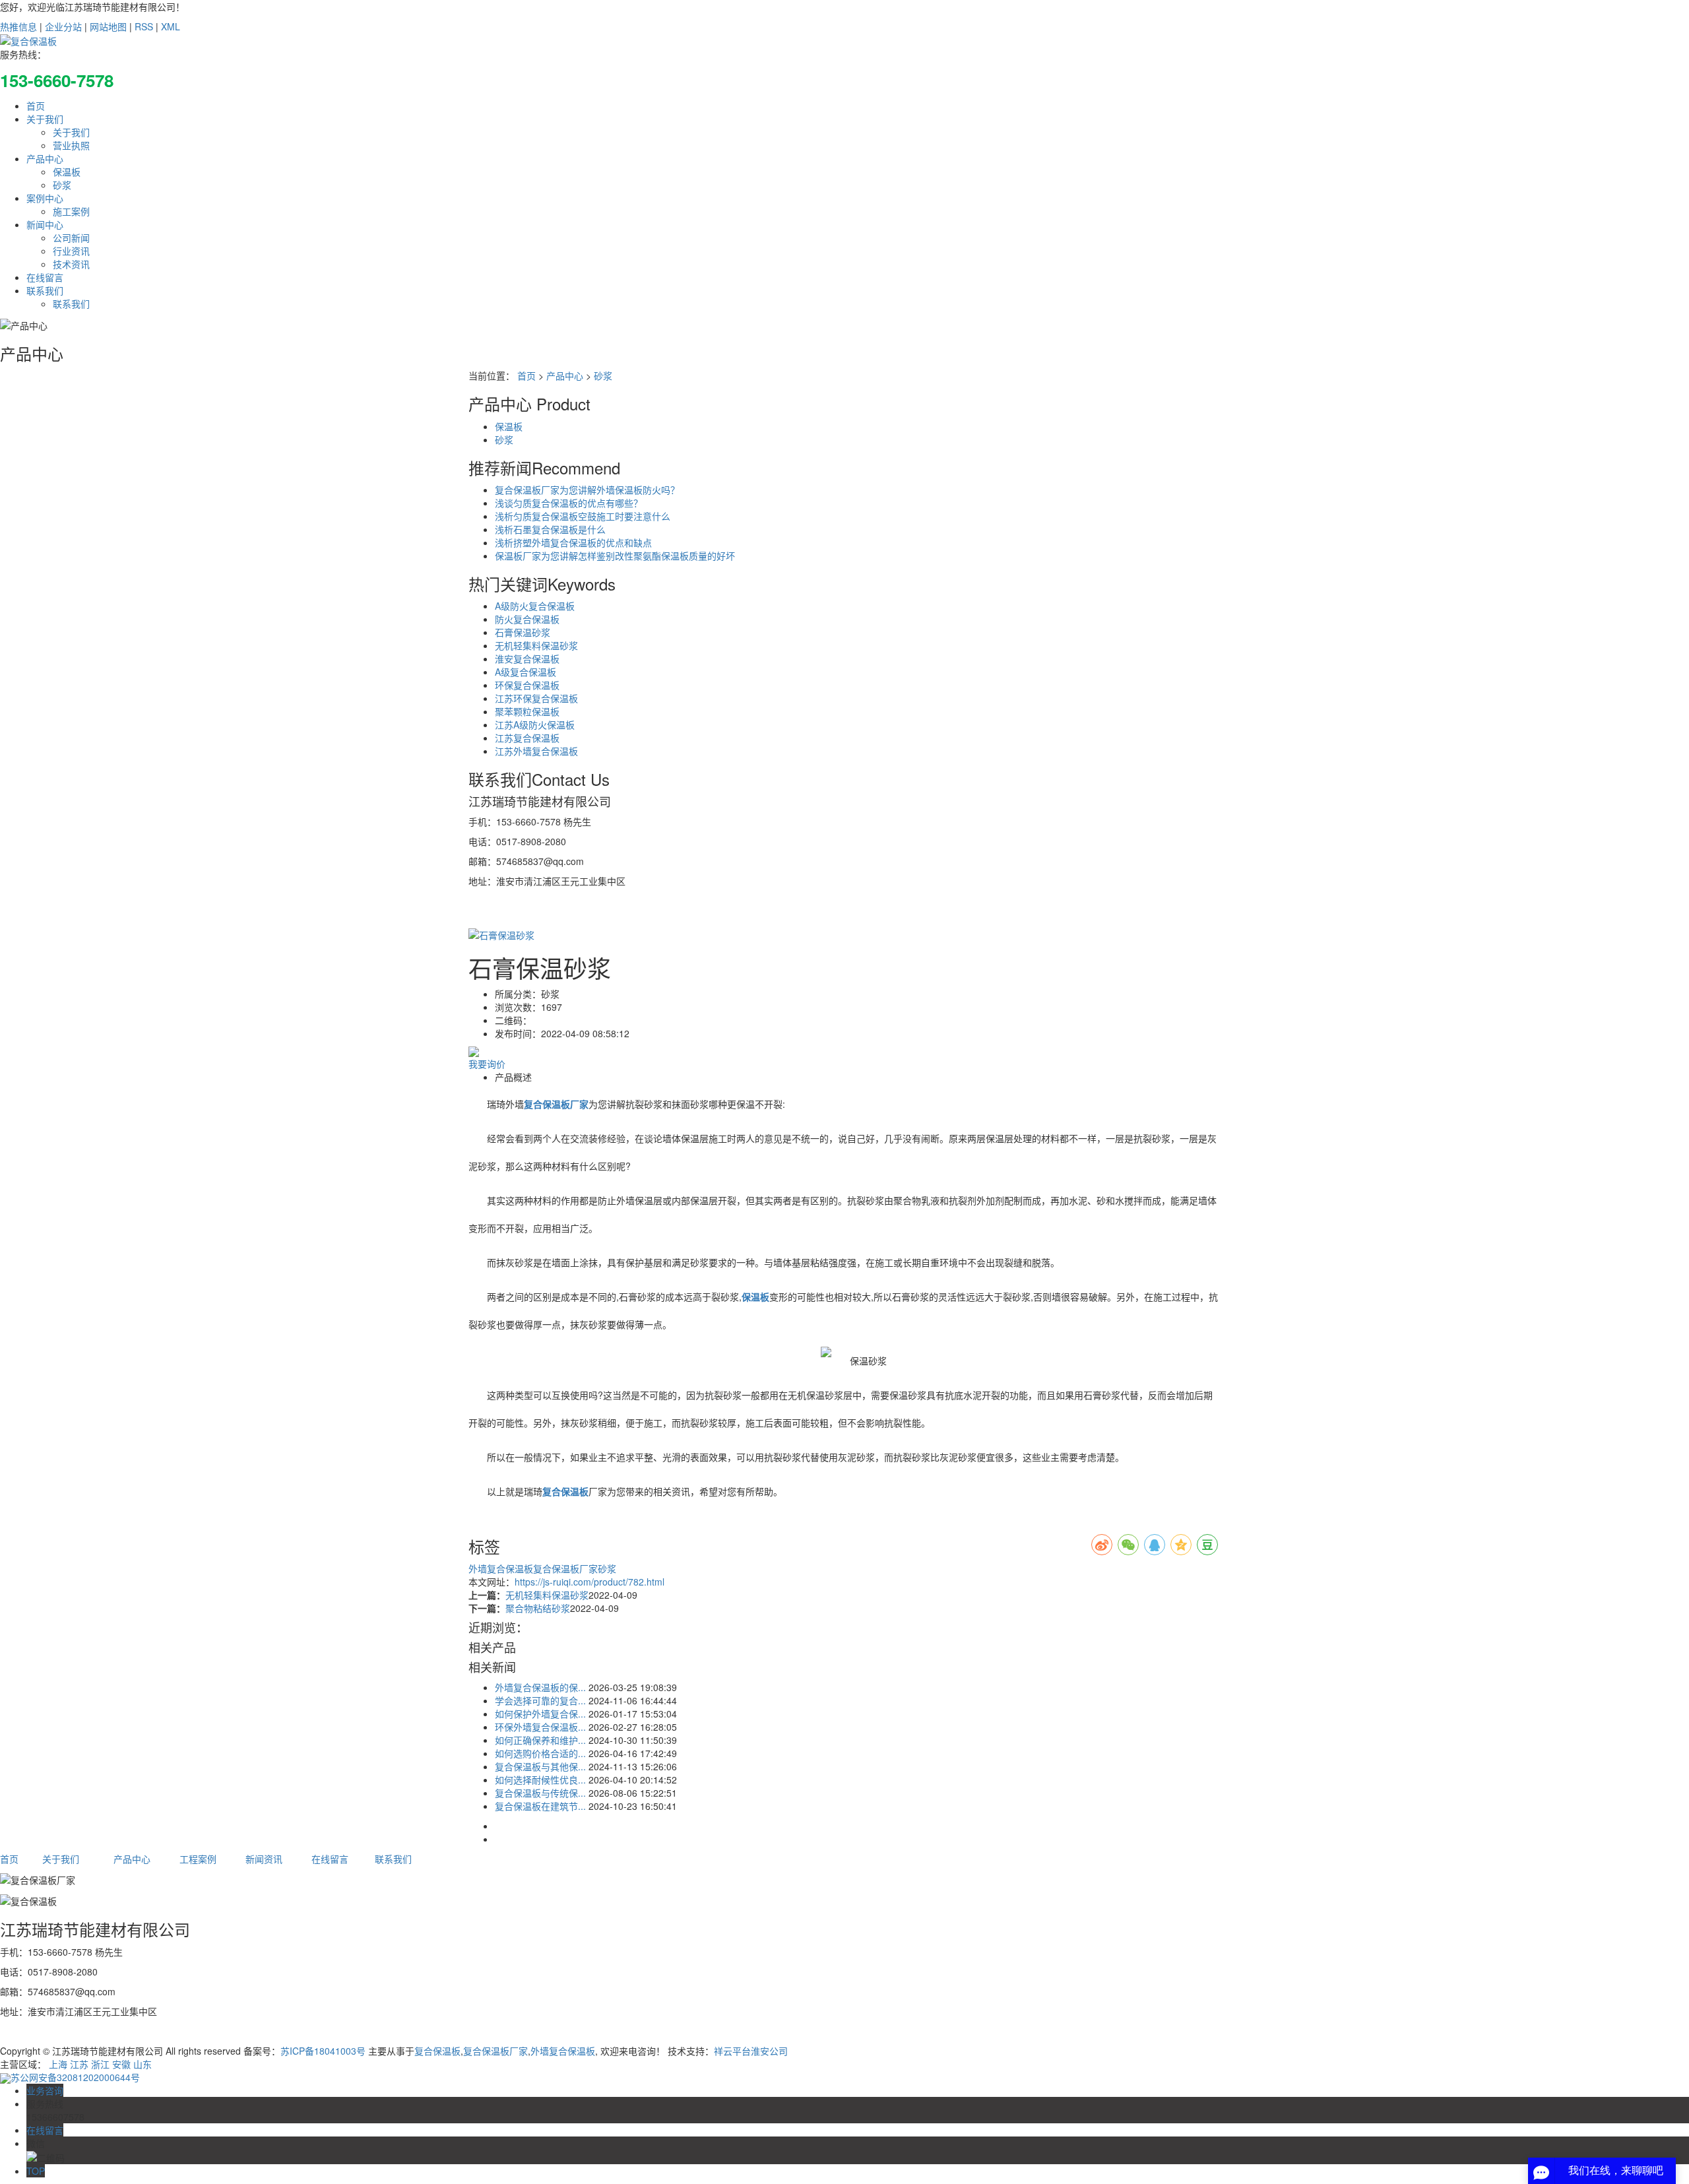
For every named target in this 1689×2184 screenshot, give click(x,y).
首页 (36, 106)
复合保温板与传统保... (540, 1793)
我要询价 (487, 1064)
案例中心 (45, 198)
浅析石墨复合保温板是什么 (550, 529)
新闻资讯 (264, 1859)
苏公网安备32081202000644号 (75, 2077)
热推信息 (18, 26)
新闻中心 (45, 224)
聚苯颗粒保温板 (527, 711)
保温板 (67, 172)
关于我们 (45, 119)
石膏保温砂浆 (523, 632)
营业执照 (71, 145)
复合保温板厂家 (565, 1568)
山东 (143, 2064)
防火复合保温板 (527, 619)
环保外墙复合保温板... (540, 1727)
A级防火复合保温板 (535, 606)
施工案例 (71, 211)
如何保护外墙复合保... (540, 1714)
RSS (144, 26)
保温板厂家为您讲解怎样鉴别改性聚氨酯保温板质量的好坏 (615, 556)
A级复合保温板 (526, 672)
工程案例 (198, 1859)
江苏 (79, 2064)
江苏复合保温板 (527, 738)
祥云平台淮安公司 (751, 2051)
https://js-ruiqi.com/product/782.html (590, 1582)
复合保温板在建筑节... (540, 1806)
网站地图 (108, 26)
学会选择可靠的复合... (540, 1700)
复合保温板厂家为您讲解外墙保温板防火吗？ (587, 490)
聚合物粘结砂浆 (538, 1608)
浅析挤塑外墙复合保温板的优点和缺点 (573, 542)
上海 (58, 2064)
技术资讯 (71, 264)
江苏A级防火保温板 (535, 724)
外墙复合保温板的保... (540, 1687)
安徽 (121, 2064)
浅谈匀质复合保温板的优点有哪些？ (569, 503)
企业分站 (63, 26)
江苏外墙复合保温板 (536, 751)
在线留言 (45, 277)
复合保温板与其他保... (540, 1766)
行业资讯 (71, 251)
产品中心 (45, 158)
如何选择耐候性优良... (540, 1780)
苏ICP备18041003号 (323, 2051)
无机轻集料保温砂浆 (536, 645)
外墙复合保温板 (501, 1568)
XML (171, 26)
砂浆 (62, 185)
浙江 (100, 2064)
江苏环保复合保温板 (536, 698)
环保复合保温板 (527, 685)
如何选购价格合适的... (540, 1753)
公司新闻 (71, 238)
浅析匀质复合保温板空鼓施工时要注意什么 (583, 516)
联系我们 (45, 290)
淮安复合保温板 (527, 658)
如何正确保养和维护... (540, 1740)
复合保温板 (437, 2051)
